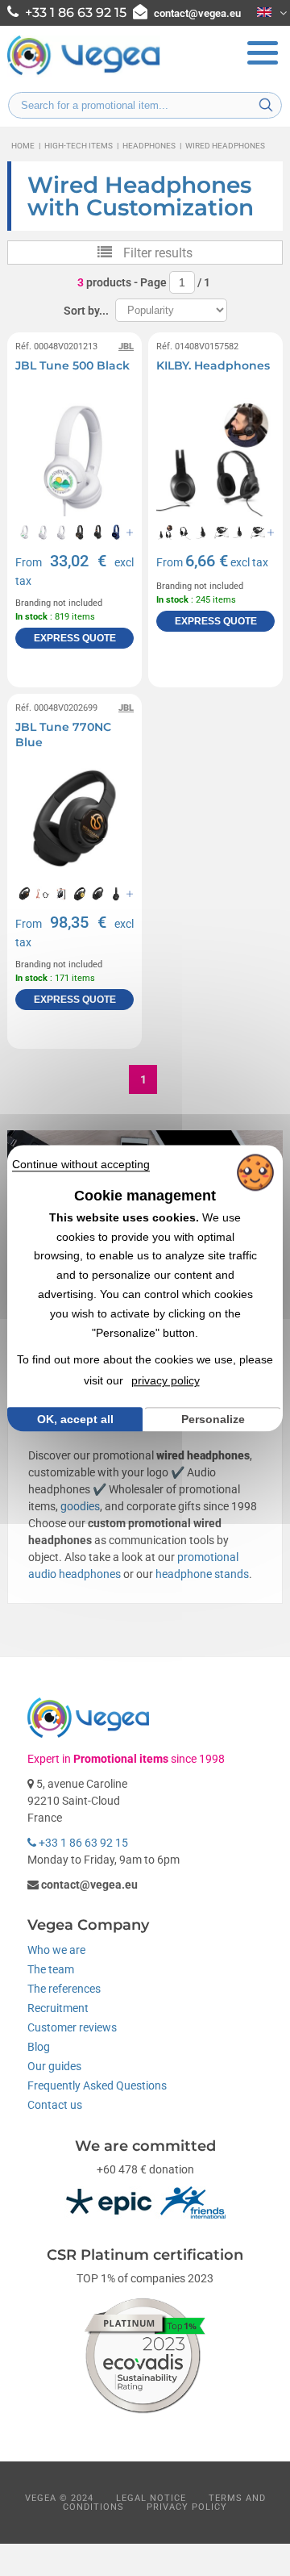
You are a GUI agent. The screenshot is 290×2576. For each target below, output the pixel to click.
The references (64, 1989)
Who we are (56, 1950)
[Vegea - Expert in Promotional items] (84, 73)
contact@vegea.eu (197, 13)
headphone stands (202, 1574)
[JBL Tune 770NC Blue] (75, 818)
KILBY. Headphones (213, 365)
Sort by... (86, 311)
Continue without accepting (81, 1164)
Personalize (213, 1419)
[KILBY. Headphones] (215, 457)
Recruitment (58, 2008)
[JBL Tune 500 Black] (75, 457)
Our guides (54, 2066)
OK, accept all (75, 1419)
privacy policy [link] (166, 1380)
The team (51, 1969)
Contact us (55, 2105)
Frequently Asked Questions (97, 2085)
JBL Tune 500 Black (72, 365)
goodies (80, 1506)
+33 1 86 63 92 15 (82, 1843)
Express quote (75, 638)
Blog (39, 2047)
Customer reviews (72, 2027)
